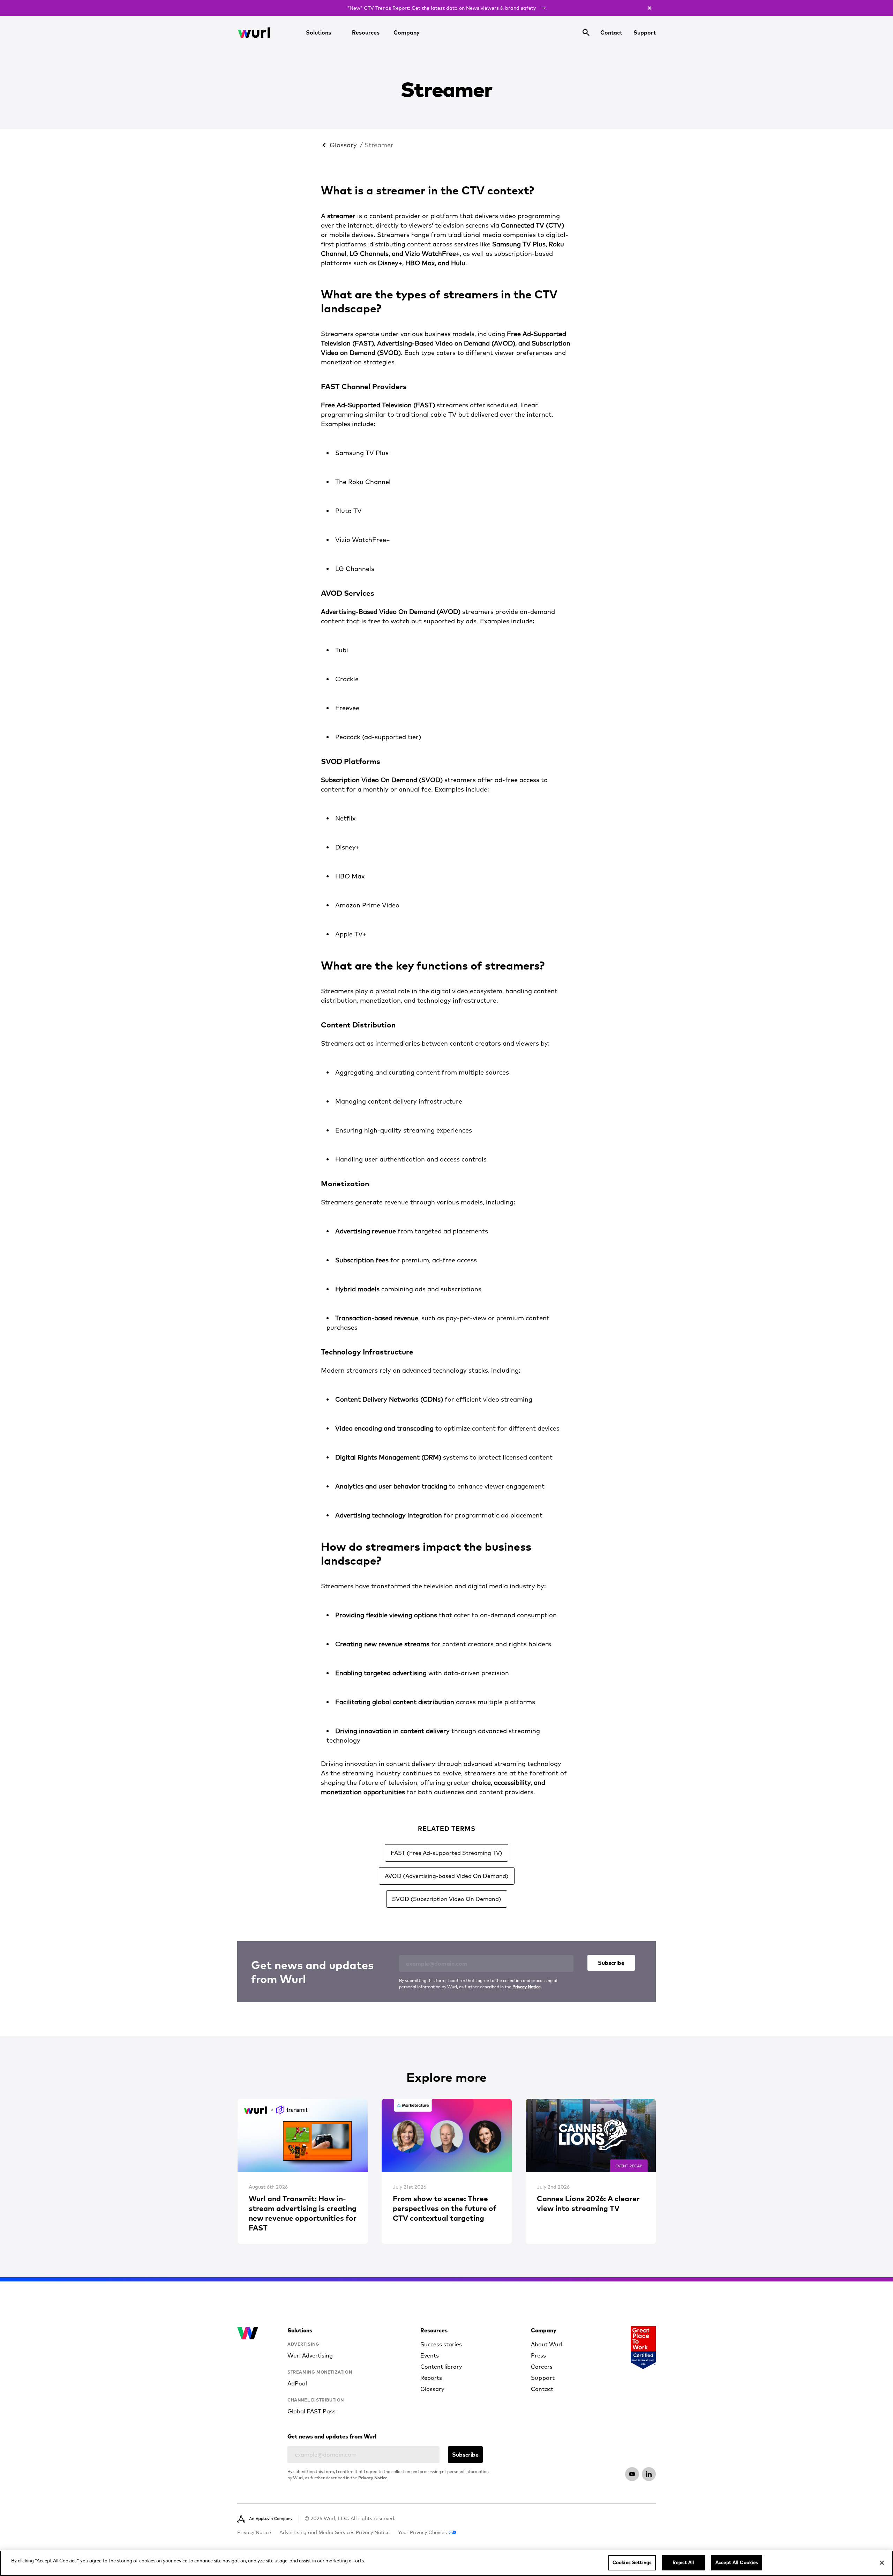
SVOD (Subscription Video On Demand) (447, 1899)
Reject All (683, 2562)
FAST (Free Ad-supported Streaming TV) (446, 1853)
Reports (431, 2378)
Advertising (303, 2344)
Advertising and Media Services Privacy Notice (335, 2532)
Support (645, 32)
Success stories (441, 2344)
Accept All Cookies (737, 2562)
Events (430, 2355)
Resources (366, 32)
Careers (542, 2367)
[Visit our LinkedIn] (649, 2474)
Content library (441, 2367)
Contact (611, 32)
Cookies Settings (632, 2562)
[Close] (882, 2563)
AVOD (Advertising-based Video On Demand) (447, 1876)
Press (538, 2355)
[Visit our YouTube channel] (632, 2474)
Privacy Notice (527, 1987)
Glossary (343, 145)
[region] (446, 2563)
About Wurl (547, 2344)
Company (407, 32)
